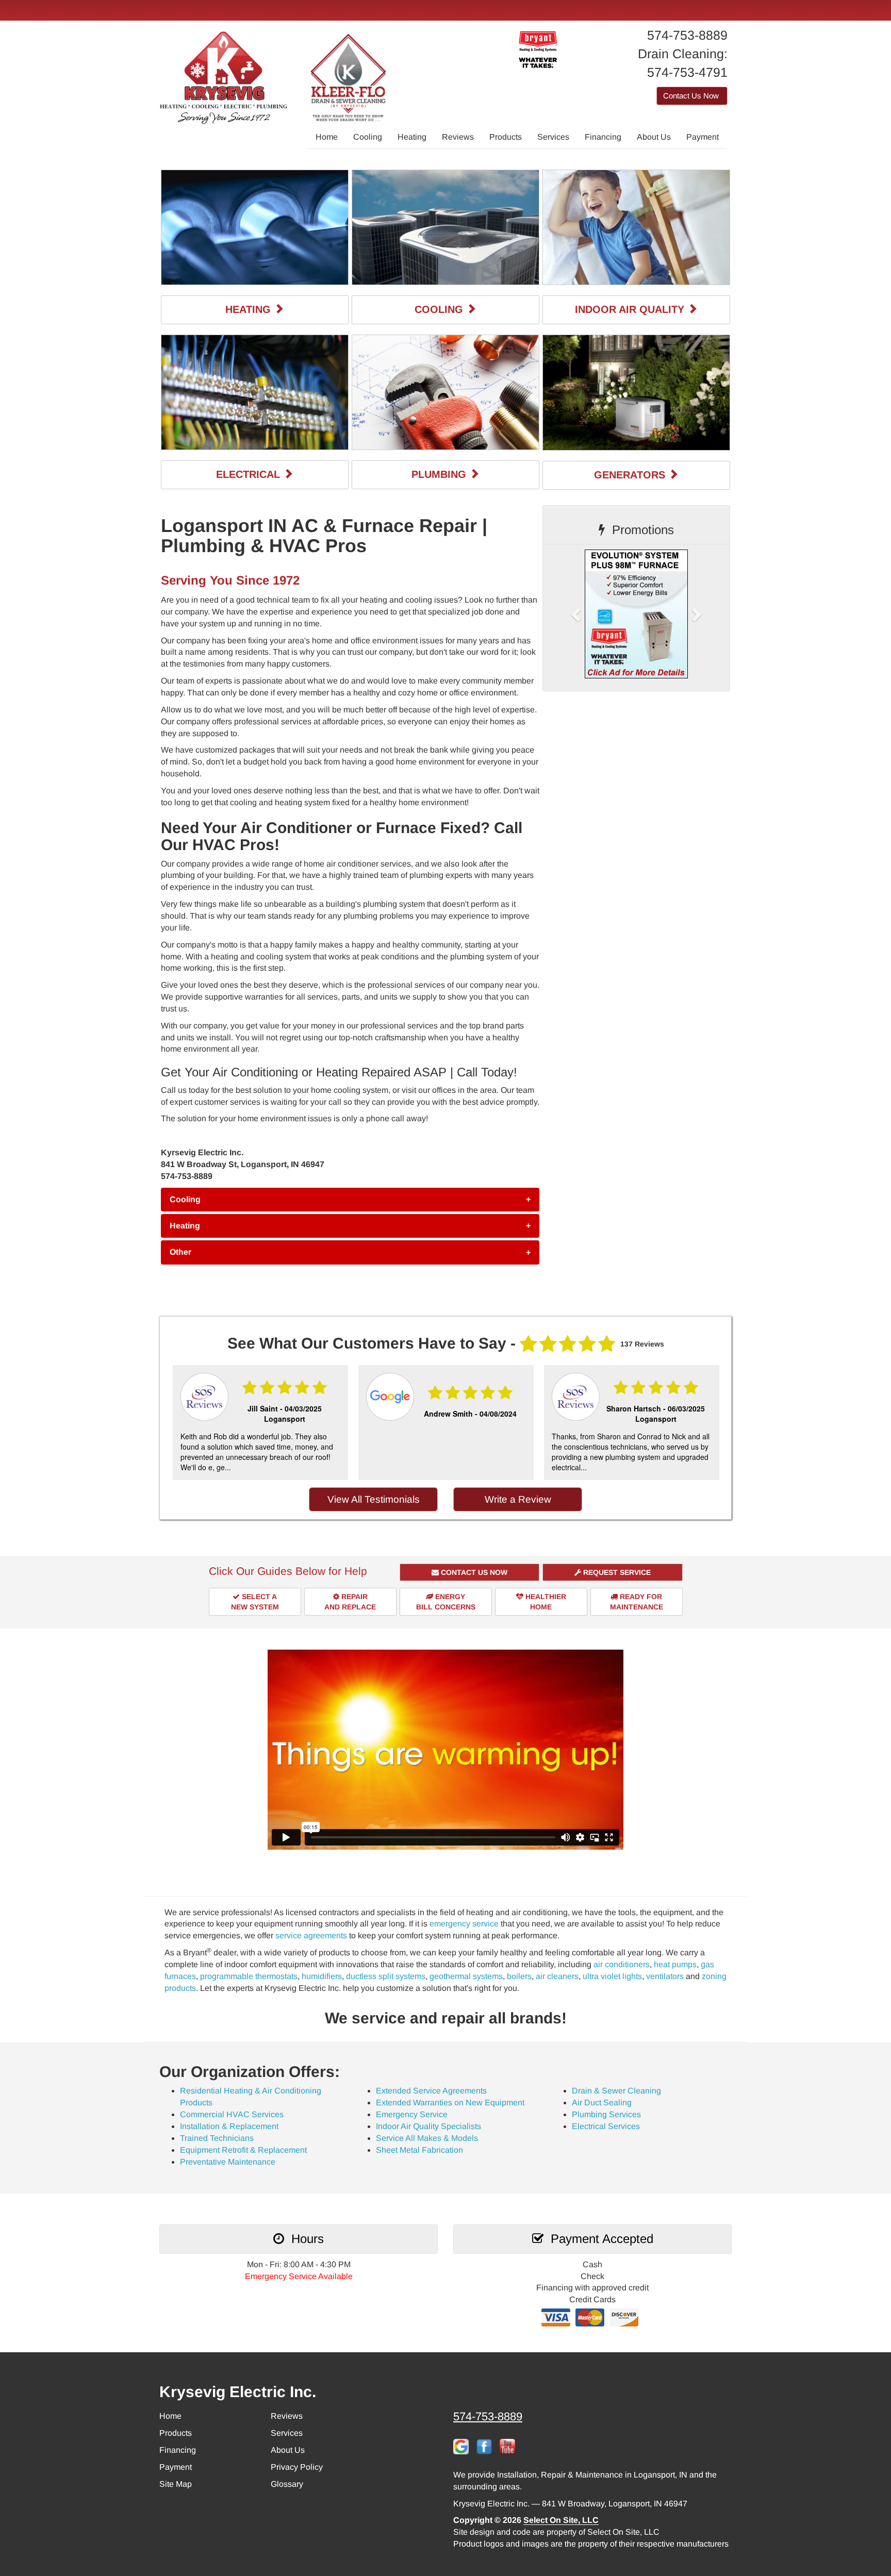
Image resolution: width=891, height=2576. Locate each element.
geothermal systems (466, 1976)
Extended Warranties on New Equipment (450, 2103)
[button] (350, 1200)
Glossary (287, 2484)
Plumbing (440, 474)
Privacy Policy (297, 2467)
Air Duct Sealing (602, 2103)
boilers (519, 1976)
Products (506, 137)
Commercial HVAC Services (232, 2114)
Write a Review (518, 1499)
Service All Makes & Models (427, 2138)
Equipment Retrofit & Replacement (243, 2150)
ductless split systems (386, 1976)
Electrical (250, 474)
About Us (654, 137)
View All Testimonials (374, 1499)
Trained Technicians (217, 2138)
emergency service (464, 1924)
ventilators (665, 1976)
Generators (631, 475)
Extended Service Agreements (431, 2091)
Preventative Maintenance (228, 2162)
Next (712, 1424)
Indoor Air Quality (631, 309)
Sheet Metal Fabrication (419, 2150)
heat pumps (675, 1964)
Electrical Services (606, 2126)
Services (553, 137)
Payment (703, 137)
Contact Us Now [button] (692, 96)
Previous (177, 1424)
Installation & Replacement (229, 2126)
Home (327, 137)
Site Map (176, 2484)
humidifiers (322, 1976)
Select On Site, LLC (561, 2520)
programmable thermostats (249, 1976)
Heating (412, 137)
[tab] (350, 1200)
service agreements (311, 1935)
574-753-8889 (488, 2416)
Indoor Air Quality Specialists (428, 2126)
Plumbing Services (606, 2114)
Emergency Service (412, 2114)
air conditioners (622, 1964)
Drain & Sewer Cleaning (616, 2091)
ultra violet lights (612, 1976)
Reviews (458, 137)
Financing (603, 137)
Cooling (368, 137)
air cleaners (557, 1976)
